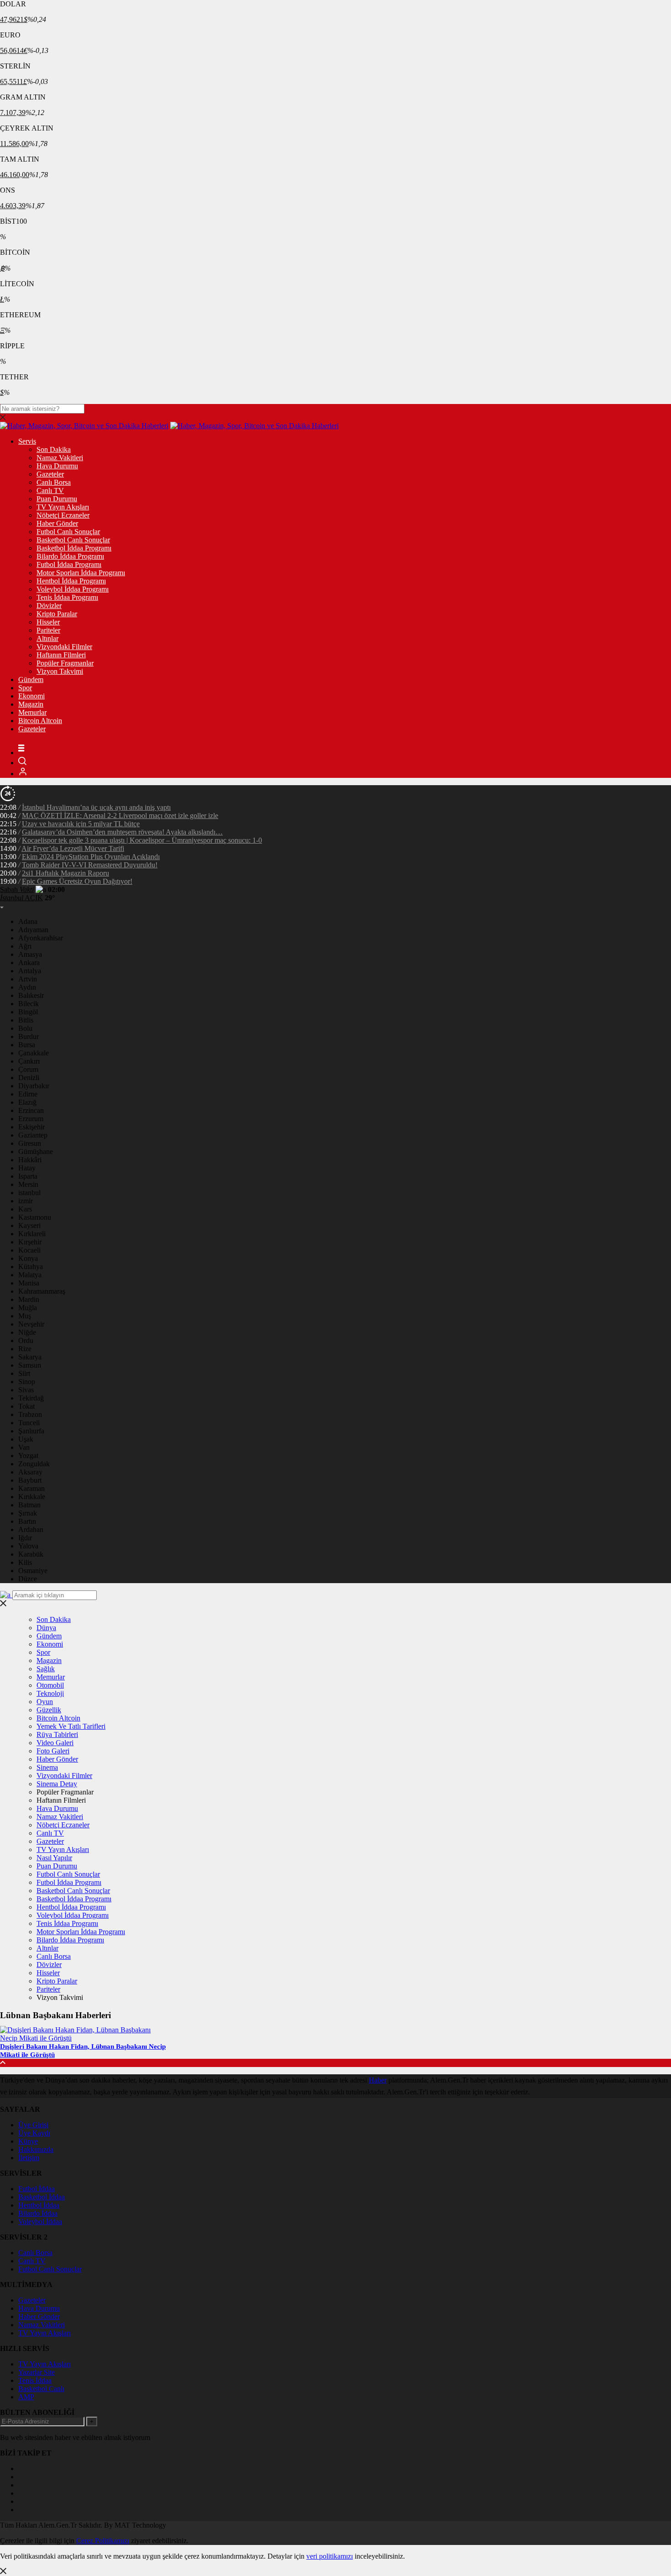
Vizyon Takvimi (60, 671)
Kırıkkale (32, 1497)
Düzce (28, 1579)
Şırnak (28, 1513)
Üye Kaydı (34, 2133)
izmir (26, 1201)
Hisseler (48, 622)
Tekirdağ (31, 1398)
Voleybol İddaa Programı (73, 589)
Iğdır (25, 1538)
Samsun (30, 1365)
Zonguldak (34, 1464)
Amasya (30, 954)
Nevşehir (31, 1324)
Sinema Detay (57, 1784)
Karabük (31, 1554)
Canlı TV (50, 491)
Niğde (27, 1332)
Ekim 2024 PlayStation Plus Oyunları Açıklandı (91, 857)
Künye (28, 2141)
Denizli (29, 1078)
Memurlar (32, 712)
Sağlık (46, 1669)
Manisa (29, 1283)
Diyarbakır (34, 1086)
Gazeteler (50, 474)
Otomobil (50, 1685)
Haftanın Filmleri (61, 655)
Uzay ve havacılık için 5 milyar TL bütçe (81, 824)
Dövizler (49, 606)
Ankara (29, 963)
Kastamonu (35, 1217)
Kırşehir (30, 1242)
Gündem (31, 679)
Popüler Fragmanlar (65, 663)
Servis (27, 441)
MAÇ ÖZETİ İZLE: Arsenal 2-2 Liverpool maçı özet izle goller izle (120, 816)
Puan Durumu (57, 499)
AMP (26, 2397)
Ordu (26, 1340)
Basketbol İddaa (42, 2197)
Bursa (27, 1045)
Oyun (45, 1702)
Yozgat (28, 1456)
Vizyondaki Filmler (64, 647)
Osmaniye (33, 1571)
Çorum (28, 1069)
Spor (25, 688)
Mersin (28, 1184)
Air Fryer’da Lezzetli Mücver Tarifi (73, 848)
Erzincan (31, 1110)
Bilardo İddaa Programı (70, 556)
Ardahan (31, 1529)
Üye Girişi (33, 2125)
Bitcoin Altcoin (40, 721)
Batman (29, 1505)
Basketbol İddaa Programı (74, 548)
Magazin (31, 704)
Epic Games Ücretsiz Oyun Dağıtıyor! (77, 881)
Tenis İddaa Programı (67, 597)
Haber (378, 2080)
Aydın (27, 987)
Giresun (30, 1143)
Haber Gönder (57, 523)
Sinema (47, 1767)
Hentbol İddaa (39, 2205)
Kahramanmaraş (42, 1291)
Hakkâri (30, 1160)
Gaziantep (33, 1135)
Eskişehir (31, 1127)
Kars (25, 1209)
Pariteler (48, 630)
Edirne (28, 1094)
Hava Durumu (57, 466)
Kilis (25, 1562)
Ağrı (25, 946)
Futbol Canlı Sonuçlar (68, 532)
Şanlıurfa (31, 1431)
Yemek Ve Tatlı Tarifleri (71, 1726)
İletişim (29, 2158)
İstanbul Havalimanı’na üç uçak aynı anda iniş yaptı (96, 807)
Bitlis (26, 1020)
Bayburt (30, 1480)
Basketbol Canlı (41, 2389)
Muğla (28, 1308)
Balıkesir (31, 995)
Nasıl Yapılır (54, 1858)
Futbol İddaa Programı (69, 564)
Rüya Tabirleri (57, 1734)
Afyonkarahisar (41, 938)
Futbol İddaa (37, 2189)
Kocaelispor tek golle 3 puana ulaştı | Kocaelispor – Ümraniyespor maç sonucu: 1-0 (142, 840)
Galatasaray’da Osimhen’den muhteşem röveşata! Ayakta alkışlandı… (122, 832)
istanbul (29, 1193)
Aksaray (30, 1472)
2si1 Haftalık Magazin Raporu (66, 873)
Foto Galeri (53, 1751)
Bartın (27, 1521)
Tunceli (29, 1423)
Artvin (28, 979)
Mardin (29, 1299)
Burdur (29, 1036)
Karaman (31, 1488)
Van (24, 1447)
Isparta (28, 1176)
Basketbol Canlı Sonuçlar (73, 540)
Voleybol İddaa (40, 2222)
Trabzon (30, 1414)
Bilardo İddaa (38, 2213)
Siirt (24, 1373)
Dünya (46, 1628)
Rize (25, 1349)
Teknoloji (50, 1693)
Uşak (26, 1439)
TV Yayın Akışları (63, 507)
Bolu (25, 1028)
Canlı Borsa (54, 482)
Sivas (26, 1390)
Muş (25, 1316)
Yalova (28, 1546)
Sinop (27, 1382)
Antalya (30, 971)
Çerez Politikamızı (103, 2541)
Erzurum (31, 1119)
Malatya (30, 1275)
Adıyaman (33, 930)
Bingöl (28, 1012)
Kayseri (29, 1225)
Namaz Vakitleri (60, 458)
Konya (28, 1258)
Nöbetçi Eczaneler (63, 515)
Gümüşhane (36, 1152)
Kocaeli (29, 1250)
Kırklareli (32, 1234)
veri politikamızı (330, 2556)
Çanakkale (34, 1053)
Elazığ (27, 1102)
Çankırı (29, 1061)
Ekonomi (31, 696)
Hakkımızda (36, 2149)
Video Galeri (55, 1743)
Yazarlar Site (37, 2372)
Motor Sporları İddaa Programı (81, 573)
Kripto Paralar (57, 614)
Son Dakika (54, 449)
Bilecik (29, 1004)
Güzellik (49, 1710)
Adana (28, 921)
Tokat (26, 1406)
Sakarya (30, 1357)
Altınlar (47, 638)
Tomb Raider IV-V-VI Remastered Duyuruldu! (90, 865)
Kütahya (31, 1267)
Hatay (27, 1168)
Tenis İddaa (35, 2380)
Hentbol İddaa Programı (71, 581)
